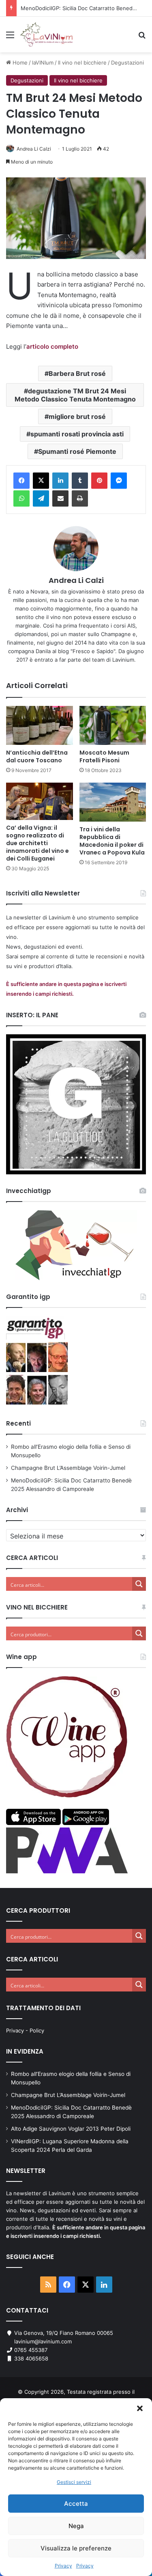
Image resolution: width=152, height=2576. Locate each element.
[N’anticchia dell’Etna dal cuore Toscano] (40, 725)
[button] (140, 2408)
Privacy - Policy (25, 2030)
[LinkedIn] (60, 481)
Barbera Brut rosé (77, 373)
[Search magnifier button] (139, 1584)
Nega (76, 2526)
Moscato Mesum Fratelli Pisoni (104, 756)
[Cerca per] (142, 38)
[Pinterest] (99, 481)
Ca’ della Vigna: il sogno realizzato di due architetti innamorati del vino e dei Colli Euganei (37, 843)
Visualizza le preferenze (76, 2548)
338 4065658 (31, 2358)
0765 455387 (31, 2350)
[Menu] (10, 38)
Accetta (76, 2504)
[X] (41, 481)
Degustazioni (127, 63)
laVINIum (43, 63)
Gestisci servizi (74, 2482)
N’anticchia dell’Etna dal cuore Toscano (37, 756)
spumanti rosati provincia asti (77, 434)
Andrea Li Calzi (34, 149)
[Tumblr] (80, 481)
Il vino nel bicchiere (82, 63)
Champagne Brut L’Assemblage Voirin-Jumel (68, 1468)
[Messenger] (119, 481)
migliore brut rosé (77, 416)
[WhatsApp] (21, 498)
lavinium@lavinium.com (43, 2341)
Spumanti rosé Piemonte (77, 451)
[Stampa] (80, 498)
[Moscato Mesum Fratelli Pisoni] (113, 725)
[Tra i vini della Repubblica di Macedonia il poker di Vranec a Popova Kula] (113, 802)
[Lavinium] (46, 35)
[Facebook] (21, 481)
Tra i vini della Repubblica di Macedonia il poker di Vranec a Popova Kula (112, 841)
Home (19, 63)
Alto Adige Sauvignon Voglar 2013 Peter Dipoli (71, 2129)
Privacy (63, 2566)
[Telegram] (41, 498)
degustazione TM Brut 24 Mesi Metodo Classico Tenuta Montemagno (75, 395)
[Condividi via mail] (60, 498)
